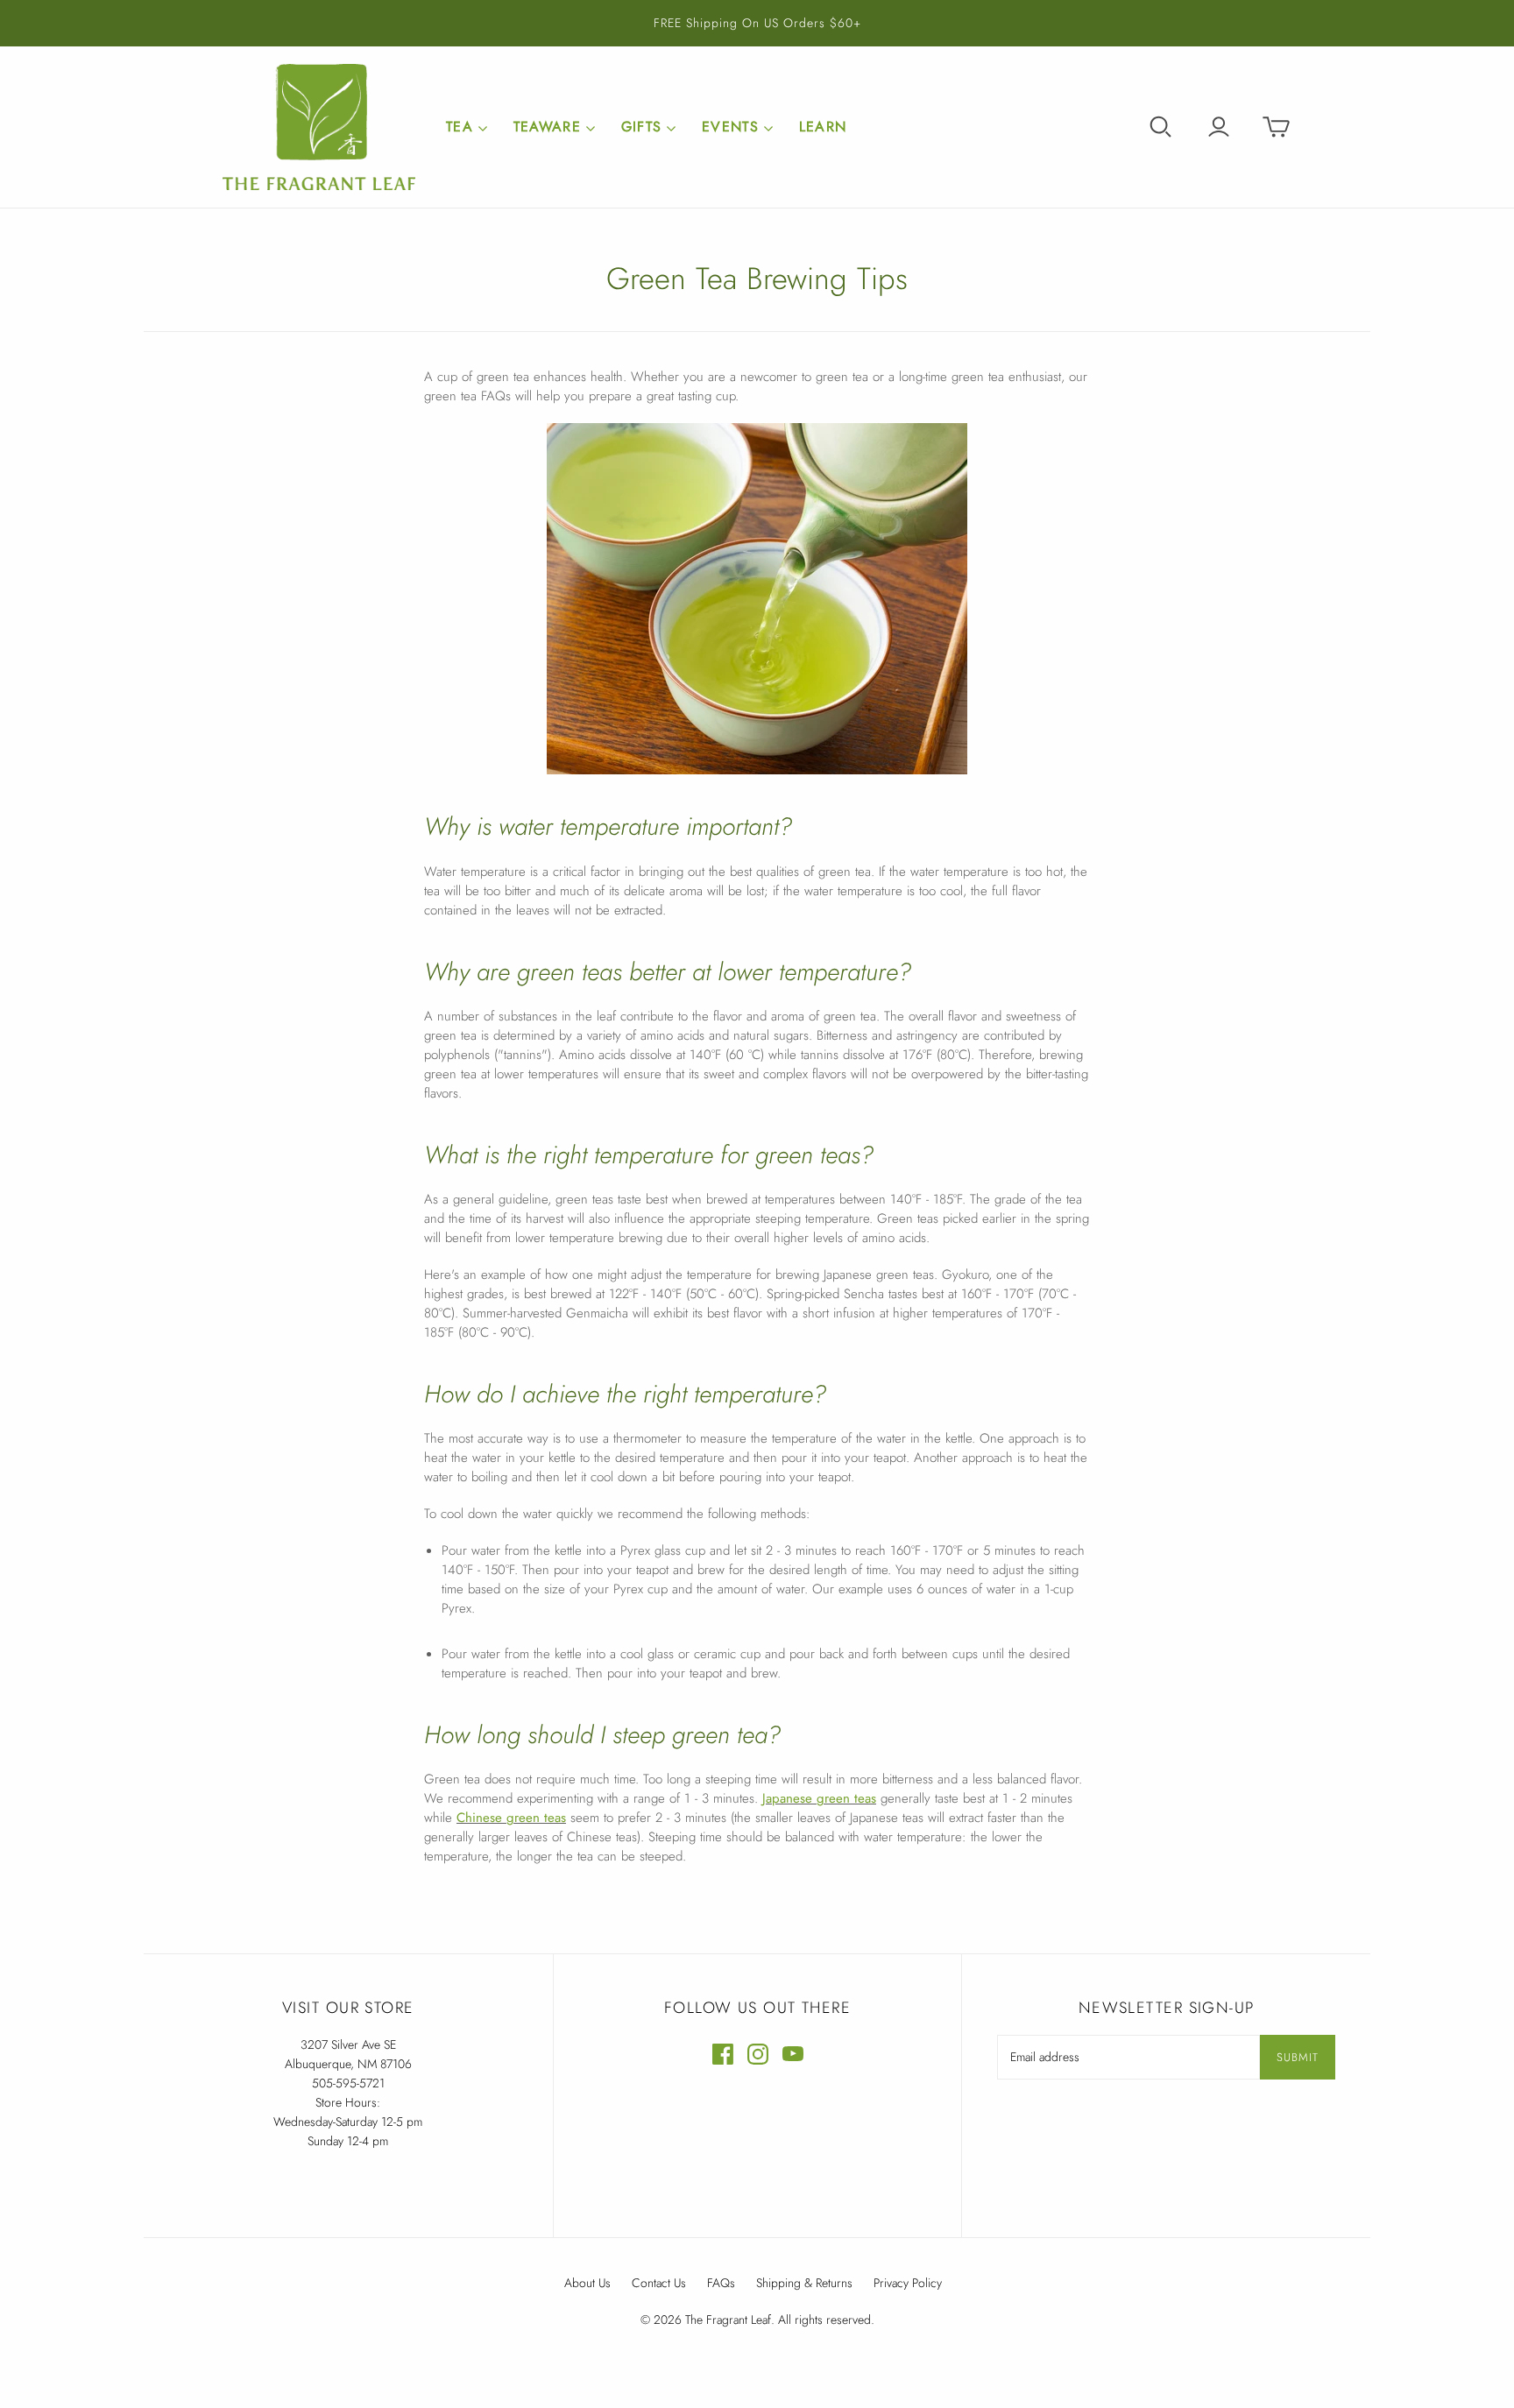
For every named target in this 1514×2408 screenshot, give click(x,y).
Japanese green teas (819, 1798)
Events (730, 127)
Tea (460, 127)
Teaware (547, 127)
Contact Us (659, 2283)
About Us (587, 2283)
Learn (823, 127)
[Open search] (1161, 127)
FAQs (721, 2283)
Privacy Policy (908, 2283)
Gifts (641, 127)
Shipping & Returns (804, 2283)
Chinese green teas (511, 1818)
